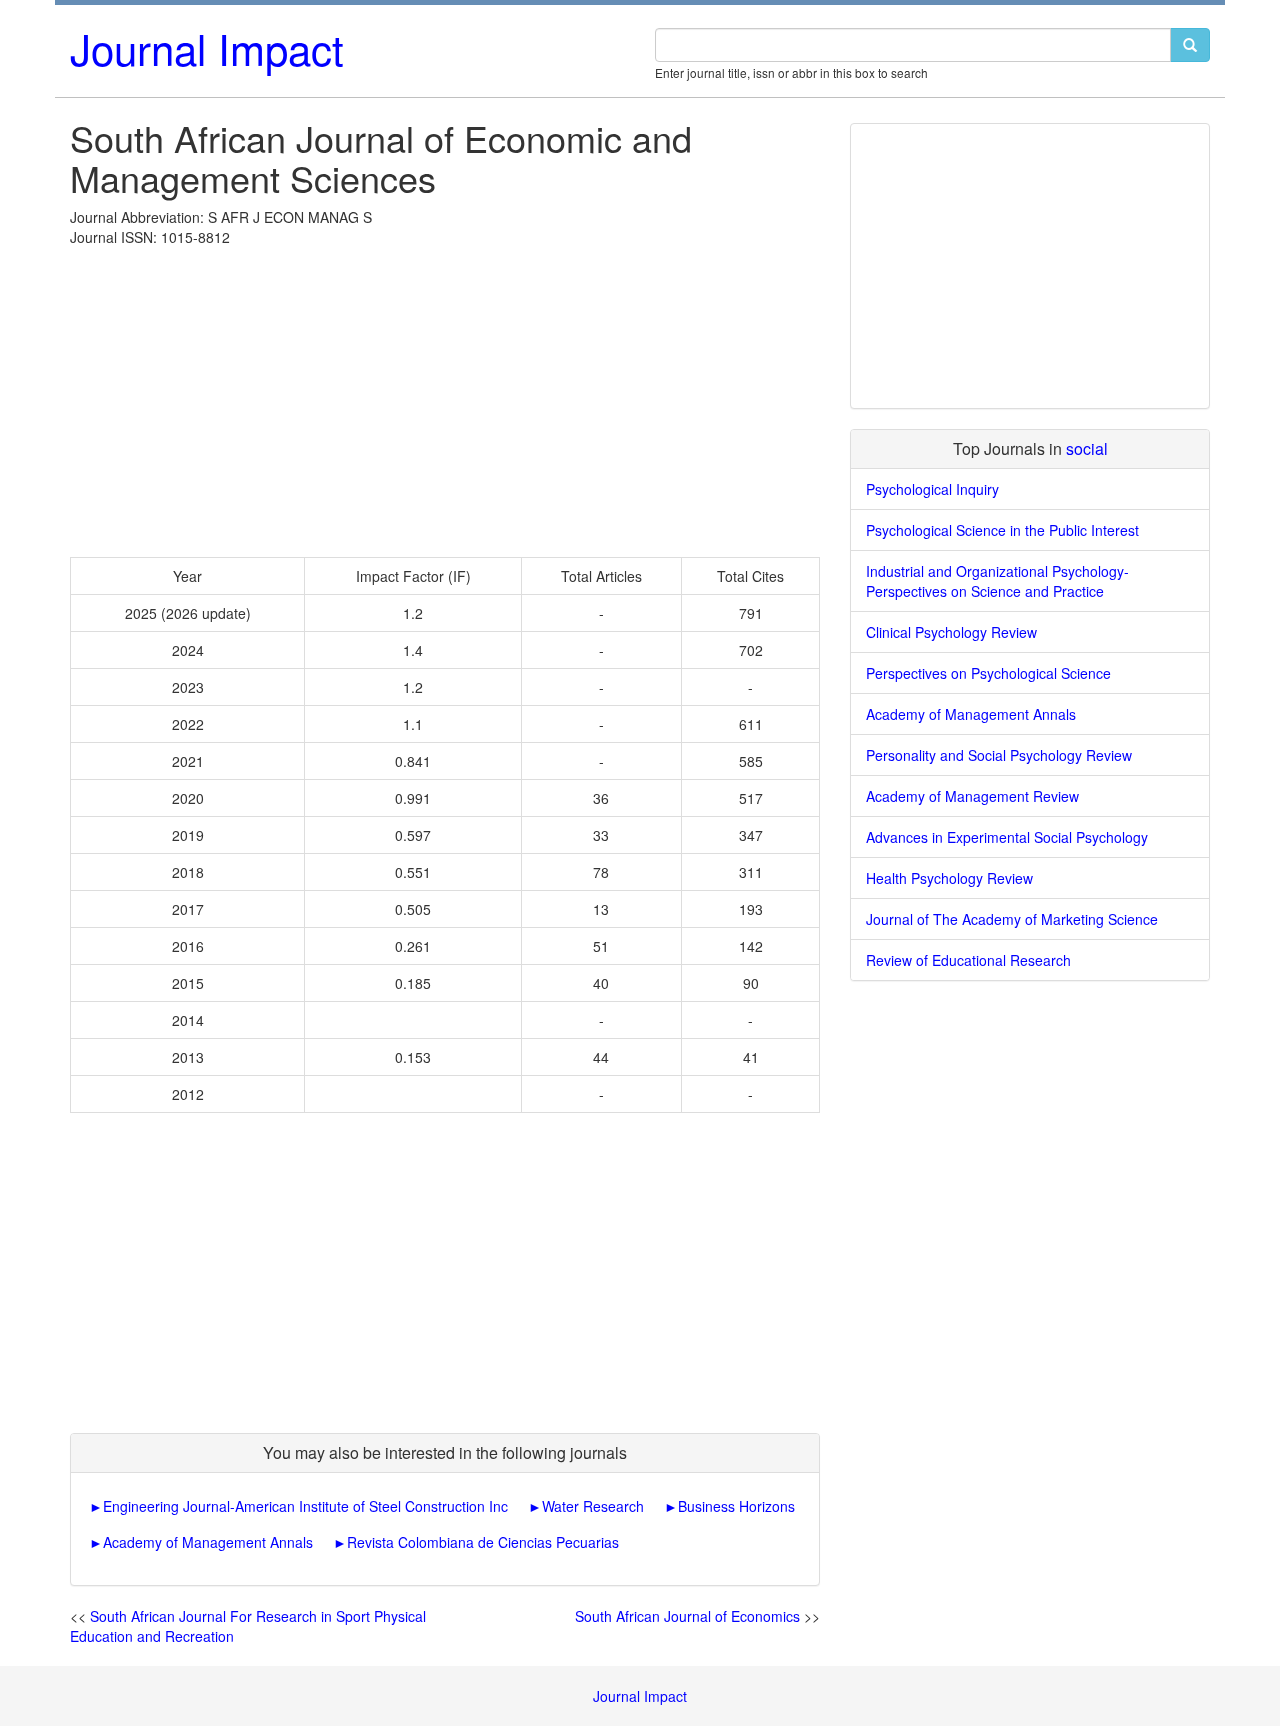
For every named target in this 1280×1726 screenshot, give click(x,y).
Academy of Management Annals (208, 1542)
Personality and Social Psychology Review (999, 755)
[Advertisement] (445, 397)
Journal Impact (207, 48)
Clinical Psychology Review (951, 632)
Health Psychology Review (949, 878)
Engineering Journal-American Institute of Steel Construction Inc (305, 1506)
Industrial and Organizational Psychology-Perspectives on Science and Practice (997, 581)
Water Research (593, 1506)
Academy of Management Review (972, 796)
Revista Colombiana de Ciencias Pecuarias (483, 1542)
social (1087, 448)
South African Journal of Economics (687, 1616)
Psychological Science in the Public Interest (1002, 530)
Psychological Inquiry (932, 489)
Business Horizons (736, 1506)
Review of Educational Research (968, 960)
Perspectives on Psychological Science (988, 673)
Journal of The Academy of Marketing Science (1012, 919)
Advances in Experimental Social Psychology (1007, 837)
